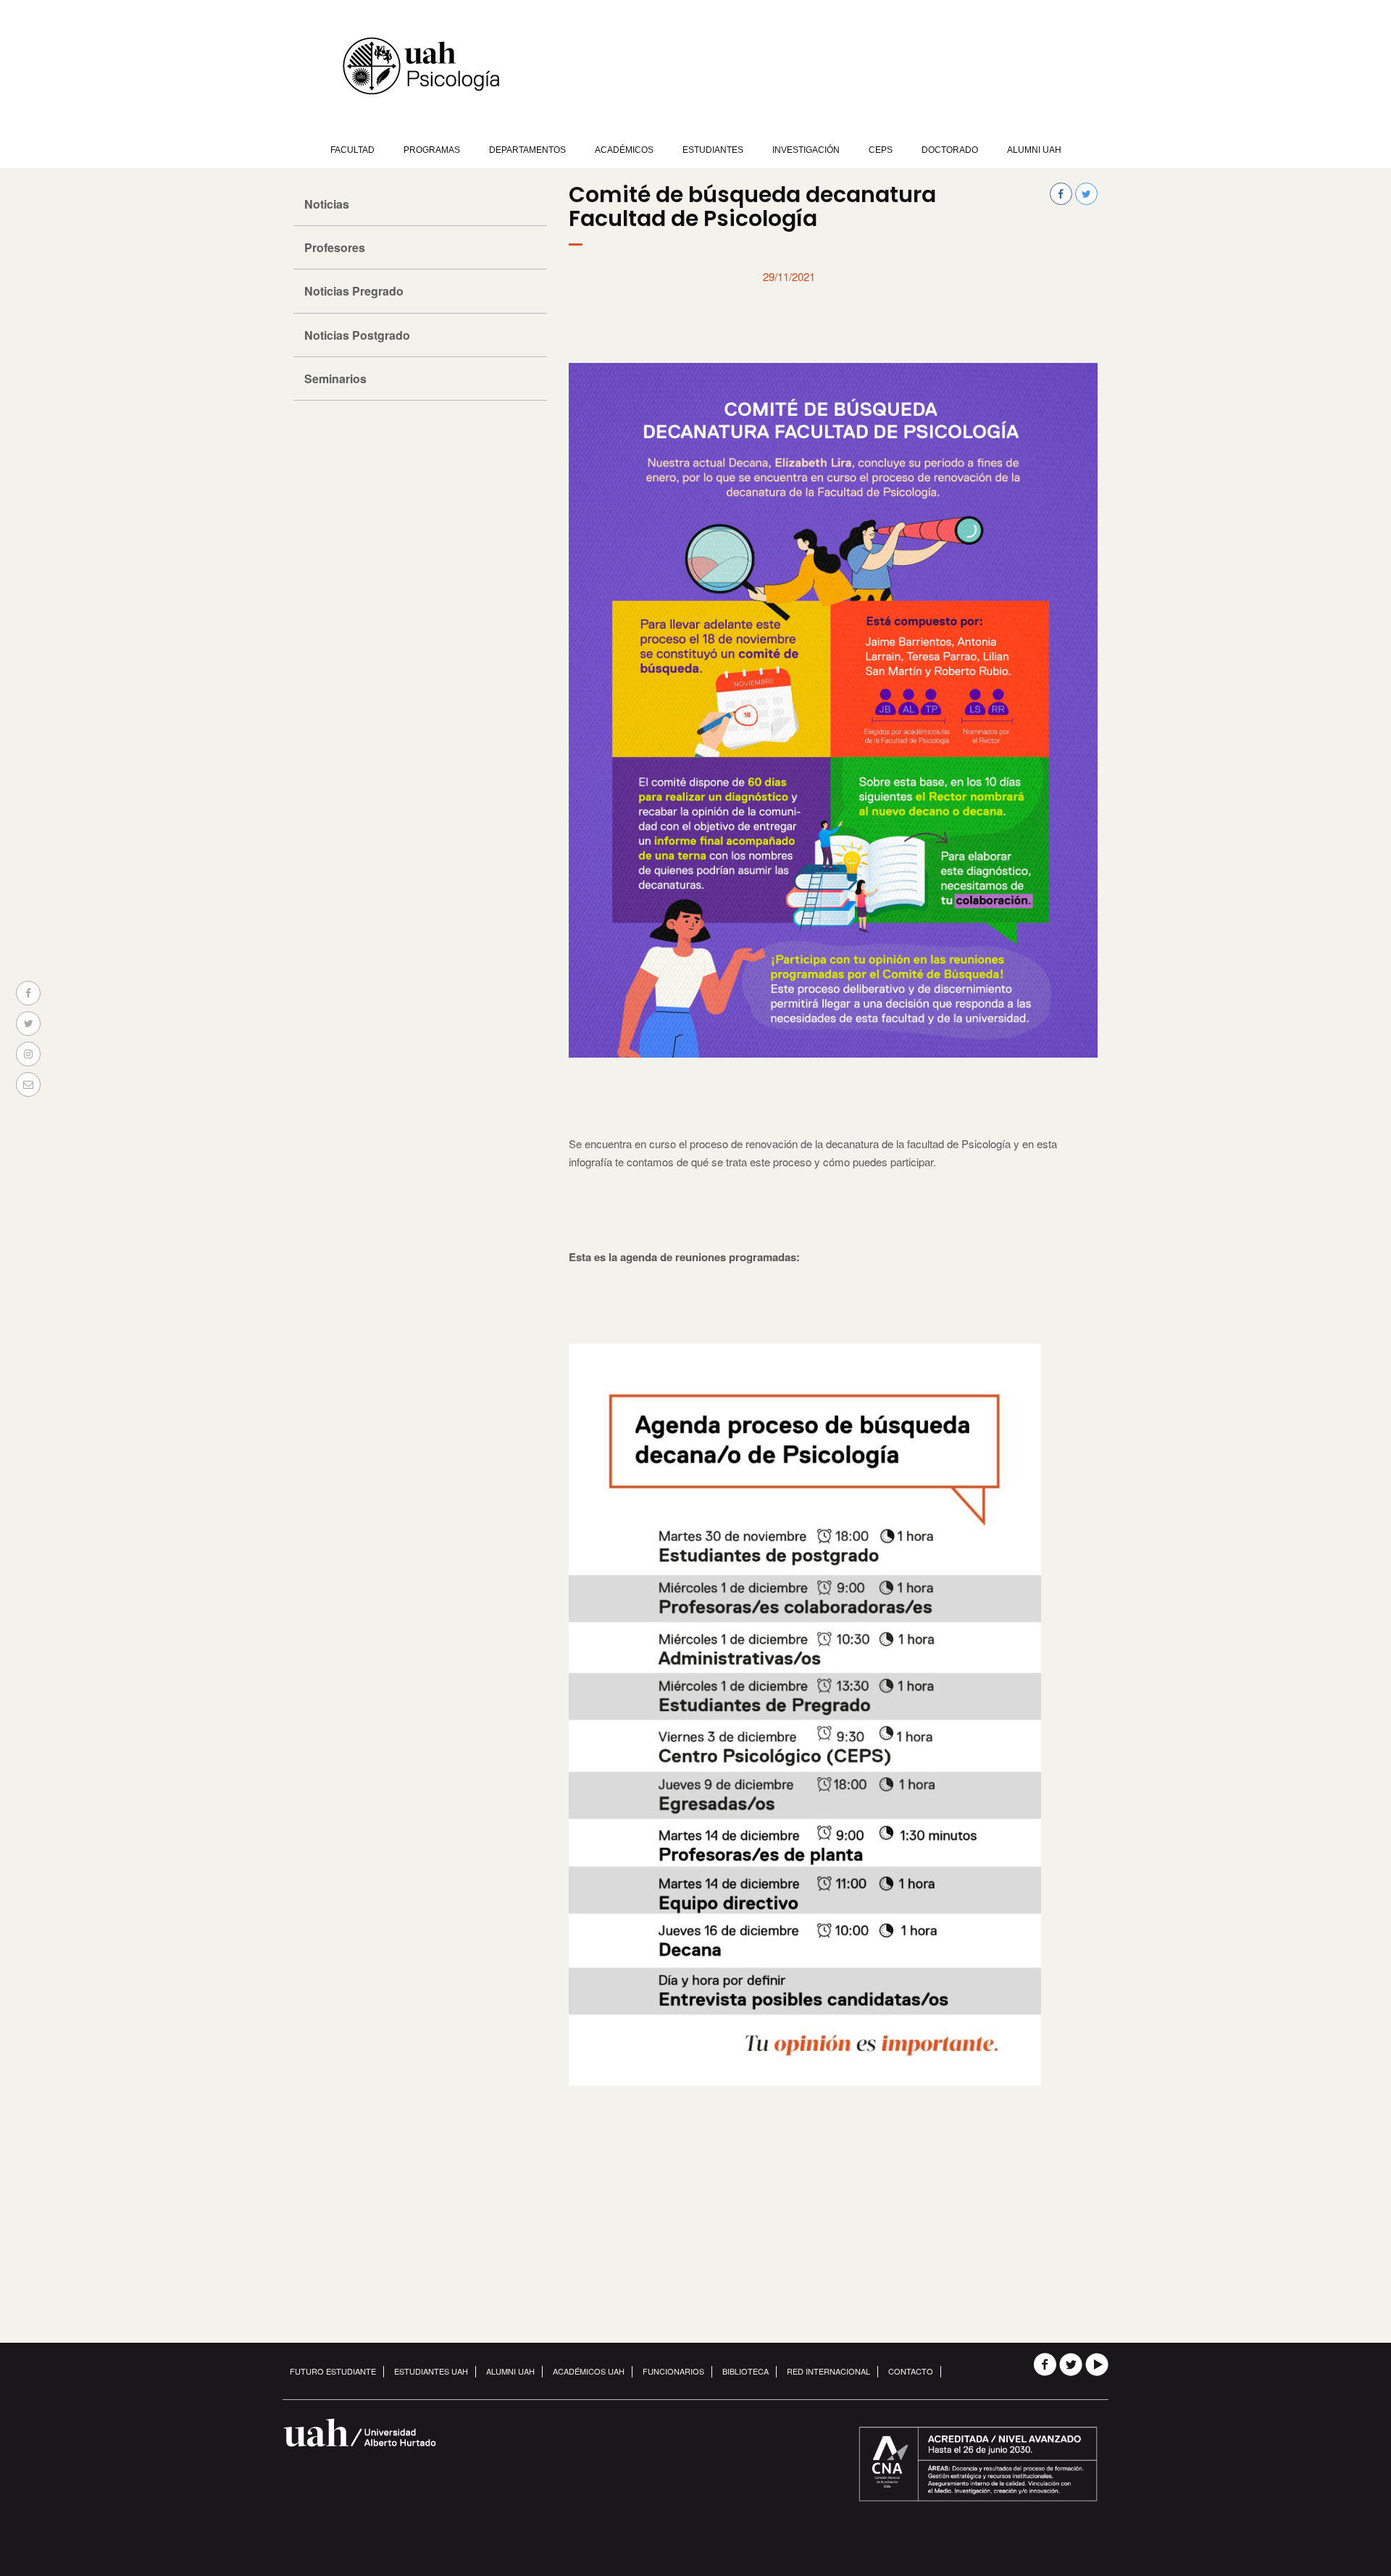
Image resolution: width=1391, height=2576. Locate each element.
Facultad (352, 150)
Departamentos (527, 150)
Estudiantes (713, 150)
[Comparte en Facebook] (28, 993)
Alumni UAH (1034, 150)
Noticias (327, 204)
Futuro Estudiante (333, 2371)
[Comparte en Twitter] (28, 1024)
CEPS (881, 150)
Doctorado (950, 150)
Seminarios (335, 379)
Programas (432, 150)
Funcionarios (673, 2371)
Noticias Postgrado (357, 335)
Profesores (335, 247)
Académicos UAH (589, 2371)
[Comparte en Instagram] (28, 1054)
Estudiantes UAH (431, 2371)
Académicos (624, 150)
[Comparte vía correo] (28, 1084)
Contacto (911, 2371)
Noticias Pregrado (354, 291)
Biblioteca (745, 2371)
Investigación (806, 150)
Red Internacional (828, 2371)
